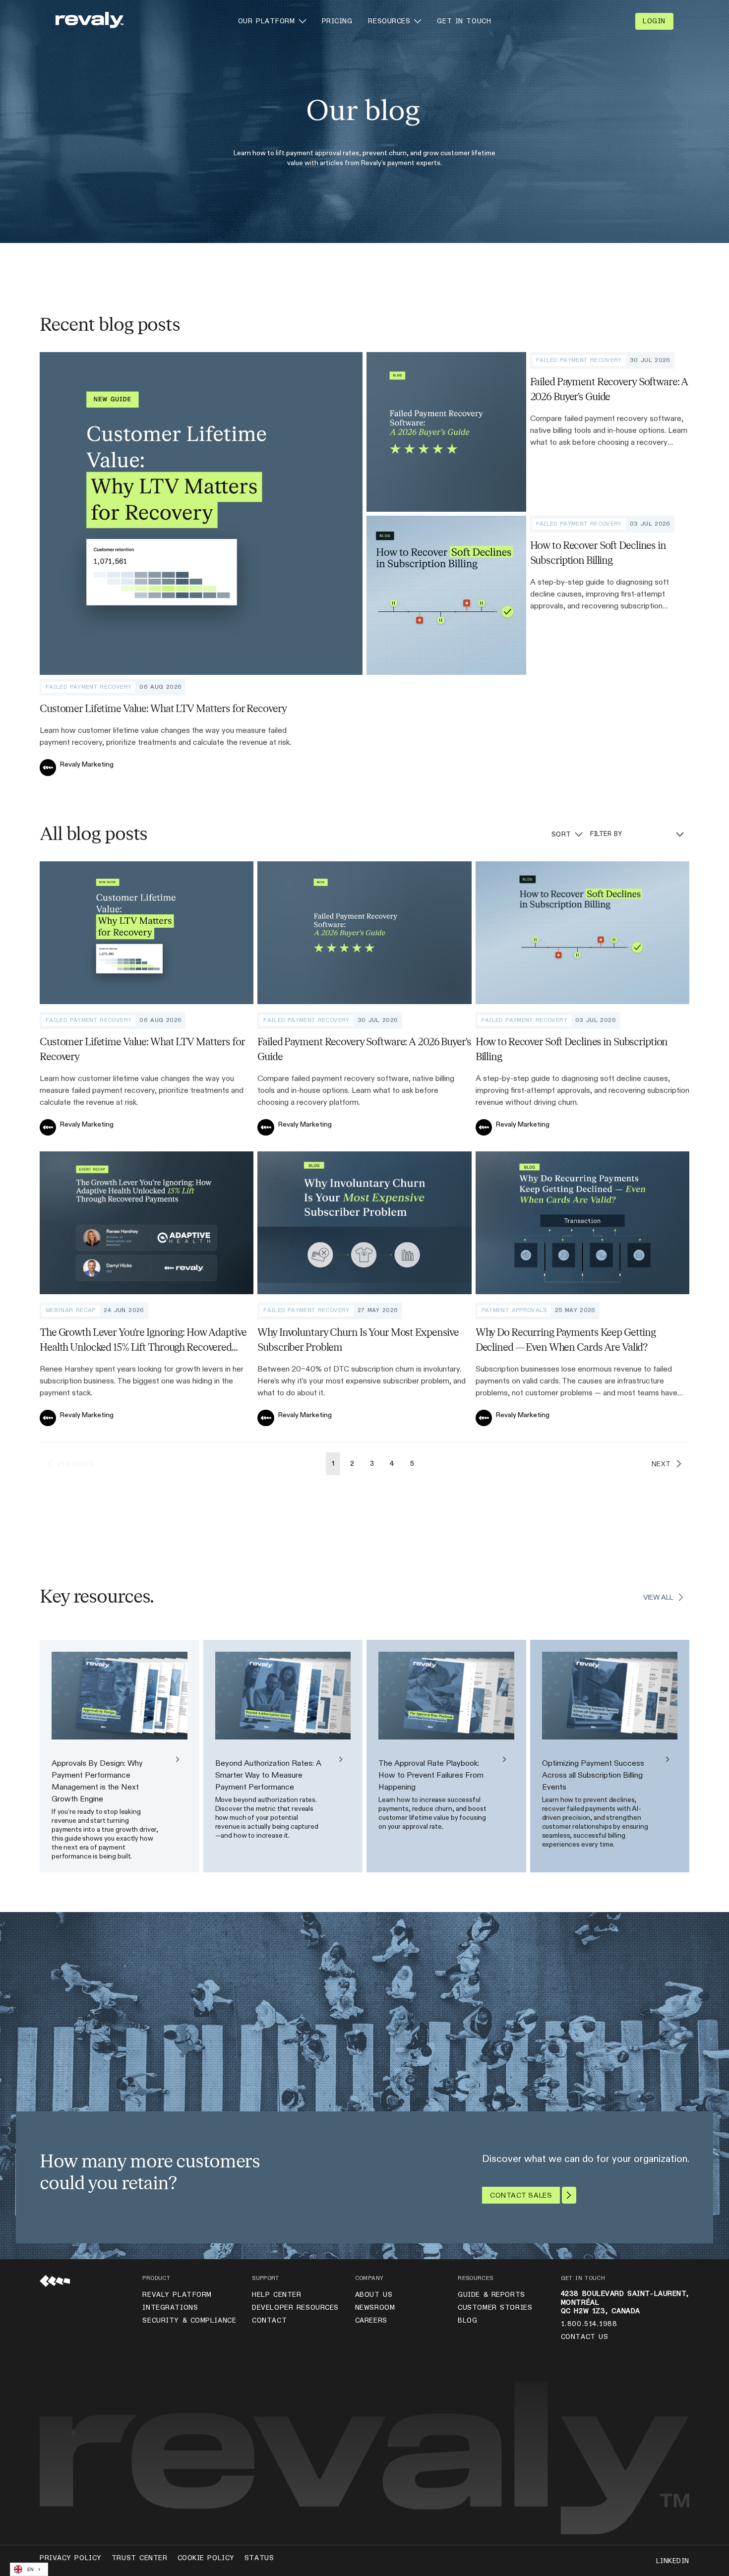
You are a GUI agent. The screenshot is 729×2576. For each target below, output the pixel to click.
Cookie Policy (206, 2558)
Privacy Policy (71, 2558)
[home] (90, 21)
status (259, 2558)
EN (30, 2570)
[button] (272, 21)
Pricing (337, 21)
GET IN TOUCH (464, 21)
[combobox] (29, 2569)
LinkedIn (673, 2561)
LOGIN (654, 21)
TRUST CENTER (140, 2558)
